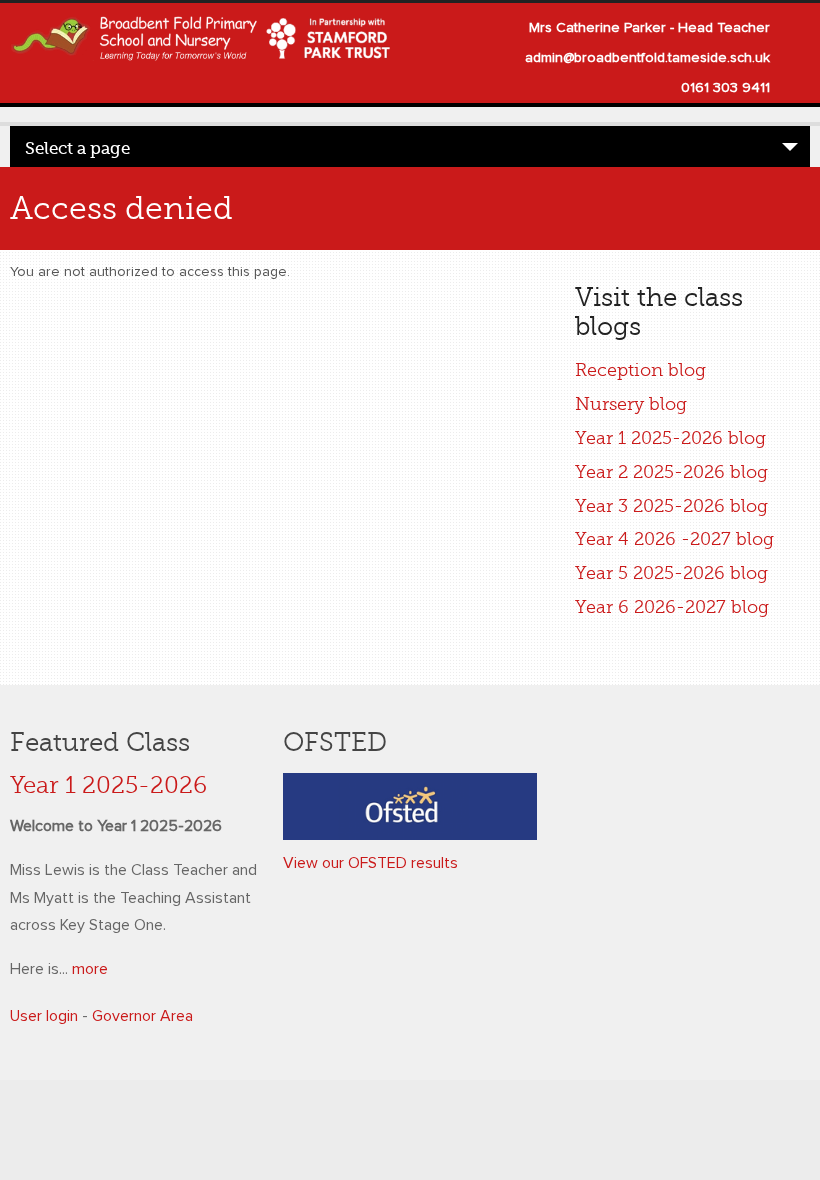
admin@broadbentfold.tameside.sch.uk (647, 58)
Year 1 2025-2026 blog (670, 438)
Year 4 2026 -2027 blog (674, 539)
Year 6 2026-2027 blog (672, 607)
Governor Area (142, 1016)
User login (44, 1016)
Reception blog (640, 370)
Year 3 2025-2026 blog (671, 506)
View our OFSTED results (370, 863)
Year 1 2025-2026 (108, 785)
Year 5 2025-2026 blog (671, 573)
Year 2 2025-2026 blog (671, 472)
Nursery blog (631, 404)
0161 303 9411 (725, 88)
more (90, 969)
